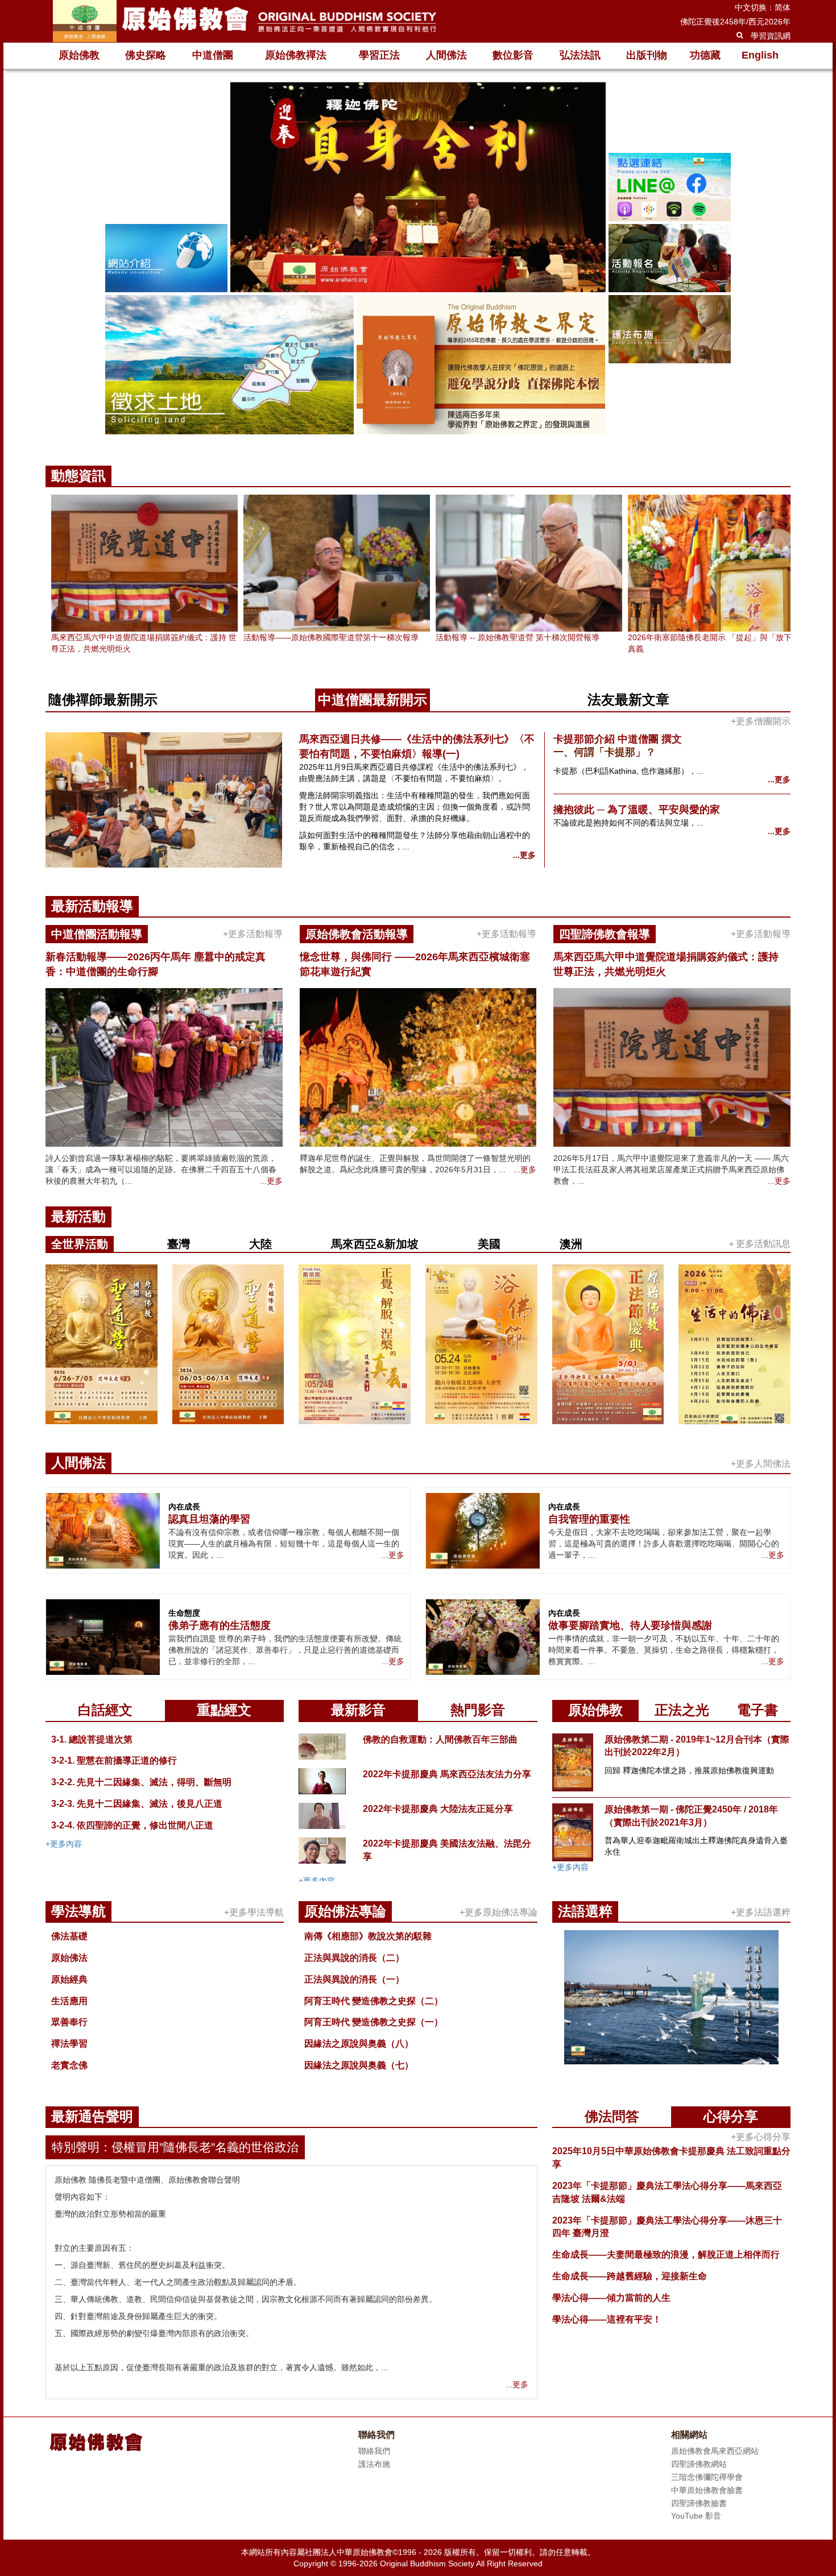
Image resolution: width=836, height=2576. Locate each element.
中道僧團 (213, 55)
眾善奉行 (69, 2022)
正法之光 (682, 1710)
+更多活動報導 (253, 934)
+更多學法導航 (254, 1912)
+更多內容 (64, 1844)
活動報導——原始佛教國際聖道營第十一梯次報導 (331, 637)
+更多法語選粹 (761, 1912)
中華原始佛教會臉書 (707, 2490)
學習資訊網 (771, 36)
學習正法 (379, 55)
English (760, 55)
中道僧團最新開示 (373, 700)
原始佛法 (69, 1958)
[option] (418, 260)
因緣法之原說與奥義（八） (359, 2044)
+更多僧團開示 (761, 721)
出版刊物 (647, 55)
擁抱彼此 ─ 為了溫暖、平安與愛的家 (637, 810)
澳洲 (571, 1244)
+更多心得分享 (761, 2137)
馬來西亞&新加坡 (375, 1244)
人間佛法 (446, 55)
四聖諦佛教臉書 (699, 2503)
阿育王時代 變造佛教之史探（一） (374, 2022)
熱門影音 (478, 1710)
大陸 (260, 1244)
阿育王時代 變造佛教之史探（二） (374, 2001)
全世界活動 (80, 1244)
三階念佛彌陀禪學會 (707, 2477)
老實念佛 (69, 2065)
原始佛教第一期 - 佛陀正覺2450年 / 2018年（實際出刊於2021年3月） (691, 1816)
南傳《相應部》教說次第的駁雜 (368, 1936)
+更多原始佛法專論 (498, 1912)
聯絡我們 (374, 2451)
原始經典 (69, 1979)
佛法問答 (612, 2116)
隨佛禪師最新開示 (103, 700)
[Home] (245, 21)
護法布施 (374, 2464)
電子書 (758, 1710)
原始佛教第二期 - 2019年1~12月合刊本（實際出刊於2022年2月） (697, 1746)
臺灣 (179, 1244)
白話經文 (105, 1710)
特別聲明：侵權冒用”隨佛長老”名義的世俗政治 (175, 2147)
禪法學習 (69, 2044)
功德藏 (705, 55)
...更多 (524, 855)
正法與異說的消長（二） (354, 1958)
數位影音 (513, 55)
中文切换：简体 (763, 7)
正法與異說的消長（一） (354, 1979)
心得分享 (731, 2116)
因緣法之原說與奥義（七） (359, 2065)
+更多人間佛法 (761, 1464)
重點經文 (224, 1710)
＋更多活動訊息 (759, 1244)
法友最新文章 (628, 700)
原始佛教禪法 (296, 55)
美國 (489, 1244)
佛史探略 (146, 55)
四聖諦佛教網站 (699, 2464)
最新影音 (358, 1710)
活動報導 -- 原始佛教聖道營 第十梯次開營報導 (518, 637)
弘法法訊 (580, 55)
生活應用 (69, 2001)
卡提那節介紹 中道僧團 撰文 (618, 739)
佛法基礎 (69, 1936)
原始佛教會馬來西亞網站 (715, 2451)
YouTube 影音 (696, 2516)
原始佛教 (79, 55)
